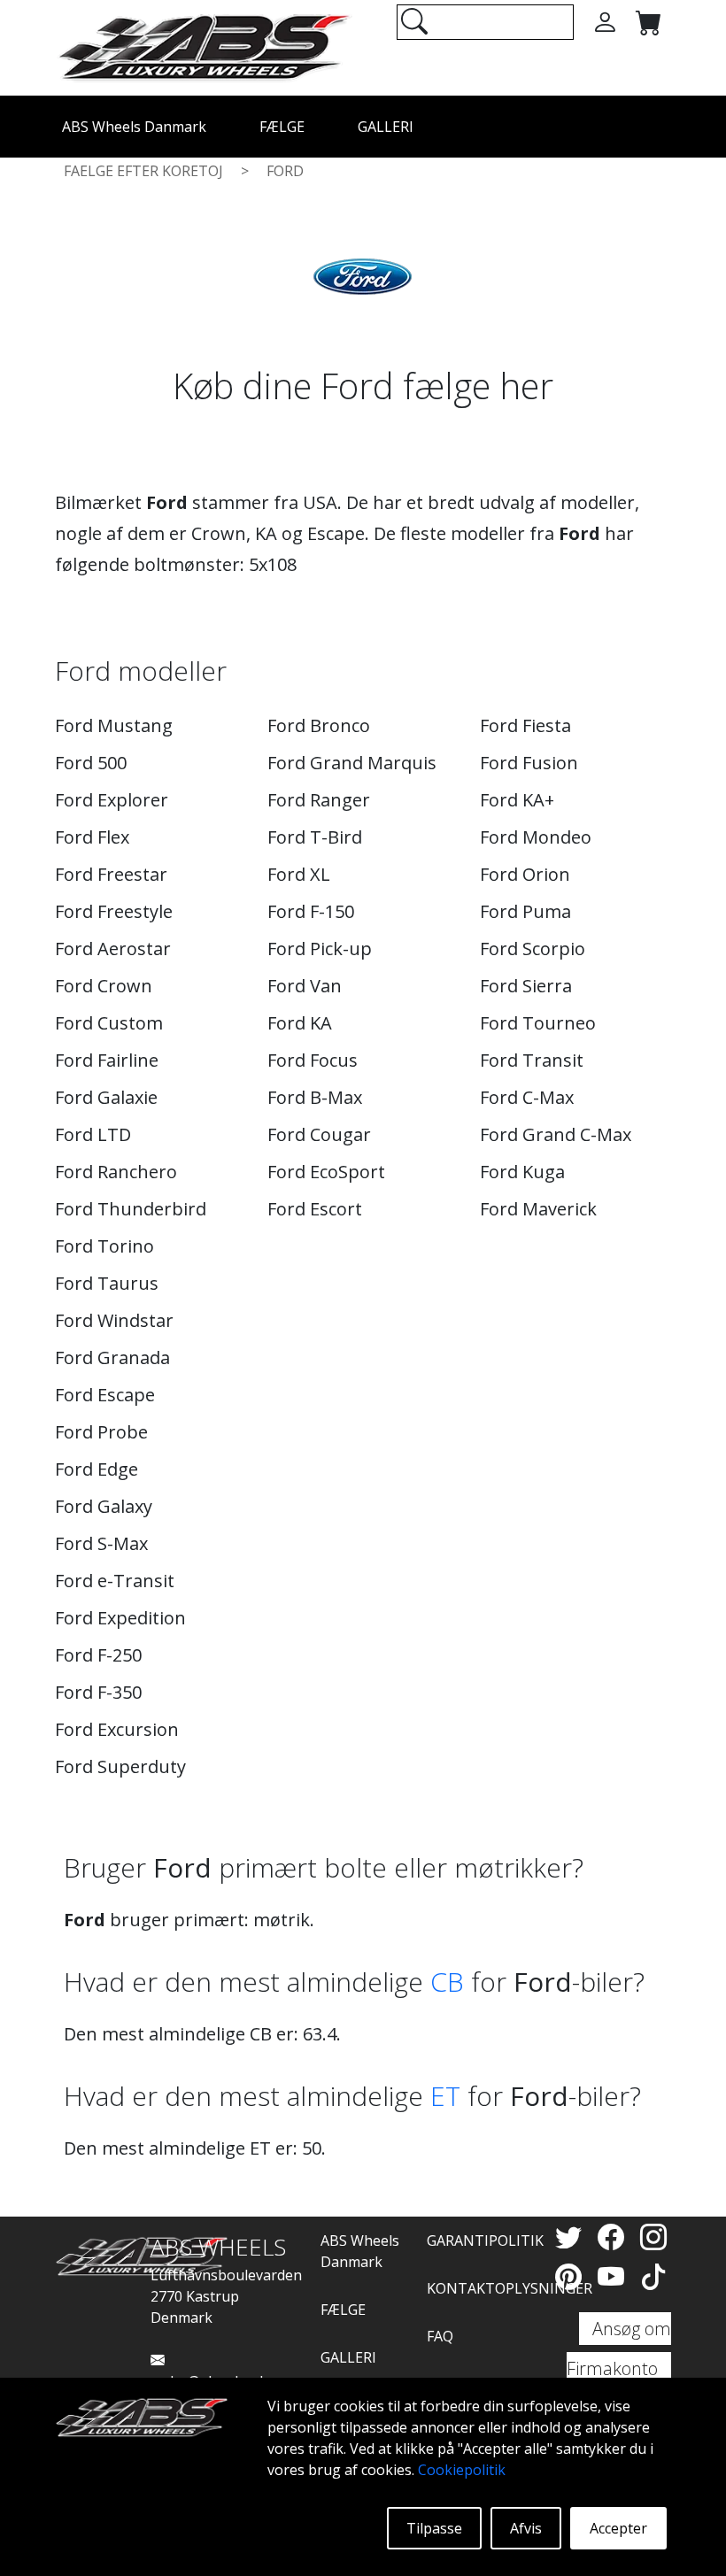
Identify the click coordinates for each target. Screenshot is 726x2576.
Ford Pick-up (320, 949)
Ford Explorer (112, 800)
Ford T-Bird (315, 837)
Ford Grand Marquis (352, 763)
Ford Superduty (120, 1766)
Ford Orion (525, 874)
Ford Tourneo (538, 1023)
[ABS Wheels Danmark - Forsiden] (204, 46)
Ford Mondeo (536, 837)
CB (447, 1982)
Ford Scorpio (533, 949)
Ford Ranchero (116, 1172)
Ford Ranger (319, 800)
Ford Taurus (107, 1283)
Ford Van (305, 986)
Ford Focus (313, 1060)
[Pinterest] (572, 2276)
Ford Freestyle (114, 911)
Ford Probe (101, 1432)
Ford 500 (91, 763)
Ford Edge (97, 1469)
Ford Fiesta (525, 725)
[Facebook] (614, 2237)
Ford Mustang (114, 725)
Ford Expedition (120, 1618)
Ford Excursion (117, 1729)
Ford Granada (112, 1357)
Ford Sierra (526, 986)
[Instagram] (653, 2237)
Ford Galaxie (106, 1097)
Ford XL (299, 874)
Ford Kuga (522, 1172)
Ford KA (300, 1023)
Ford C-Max (527, 1097)
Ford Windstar (114, 1320)
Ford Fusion (529, 763)
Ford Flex (92, 837)
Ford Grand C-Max (556, 1134)
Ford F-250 (98, 1655)
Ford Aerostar (113, 949)
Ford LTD (93, 1134)
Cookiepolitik (462, 2470)
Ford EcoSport (326, 1172)
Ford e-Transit (115, 1581)
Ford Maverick (538, 1209)
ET (445, 2096)
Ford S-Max (101, 1543)
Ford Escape (105, 1395)
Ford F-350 (98, 1692)
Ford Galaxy (104, 1506)
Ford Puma (525, 911)
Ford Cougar (319, 1134)
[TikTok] (653, 2276)
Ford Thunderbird (131, 1209)
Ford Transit (532, 1060)
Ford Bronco (319, 725)
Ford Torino (104, 1246)
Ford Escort (315, 1209)
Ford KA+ (517, 800)
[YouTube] (614, 2276)
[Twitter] (572, 2237)
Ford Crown (104, 986)
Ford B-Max (315, 1097)
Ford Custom (109, 1023)
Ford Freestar (111, 874)
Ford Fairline (107, 1060)
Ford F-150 (311, 911)
